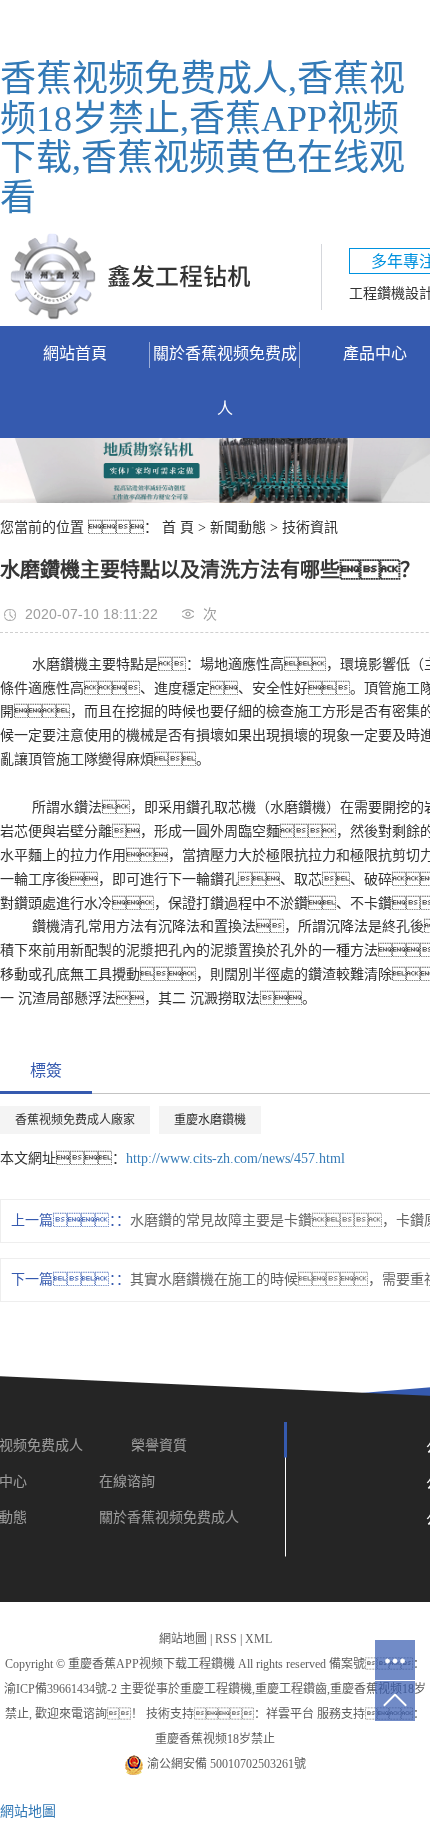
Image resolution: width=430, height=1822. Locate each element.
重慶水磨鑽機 (210, 1120)
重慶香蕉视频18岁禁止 (215, 1739)
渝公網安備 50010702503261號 (225, 1764)
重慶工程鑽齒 (291, 1689)
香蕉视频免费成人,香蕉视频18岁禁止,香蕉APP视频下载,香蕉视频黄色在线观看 (202, 138)
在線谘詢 (127, 1481)
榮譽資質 (161, 1445)
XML (258, 1639)
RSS (226, 1639)
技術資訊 (310, 527)
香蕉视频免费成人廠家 (75, 1120)
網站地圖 (183, 1639)
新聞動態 (238, 527)
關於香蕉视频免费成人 (225, 381)
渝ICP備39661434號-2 (60, 1689)
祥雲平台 (290, 1714)
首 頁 (178, 527)
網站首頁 (75, 353)
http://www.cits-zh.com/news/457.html (235, 1158)
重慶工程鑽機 (216, 1689)
